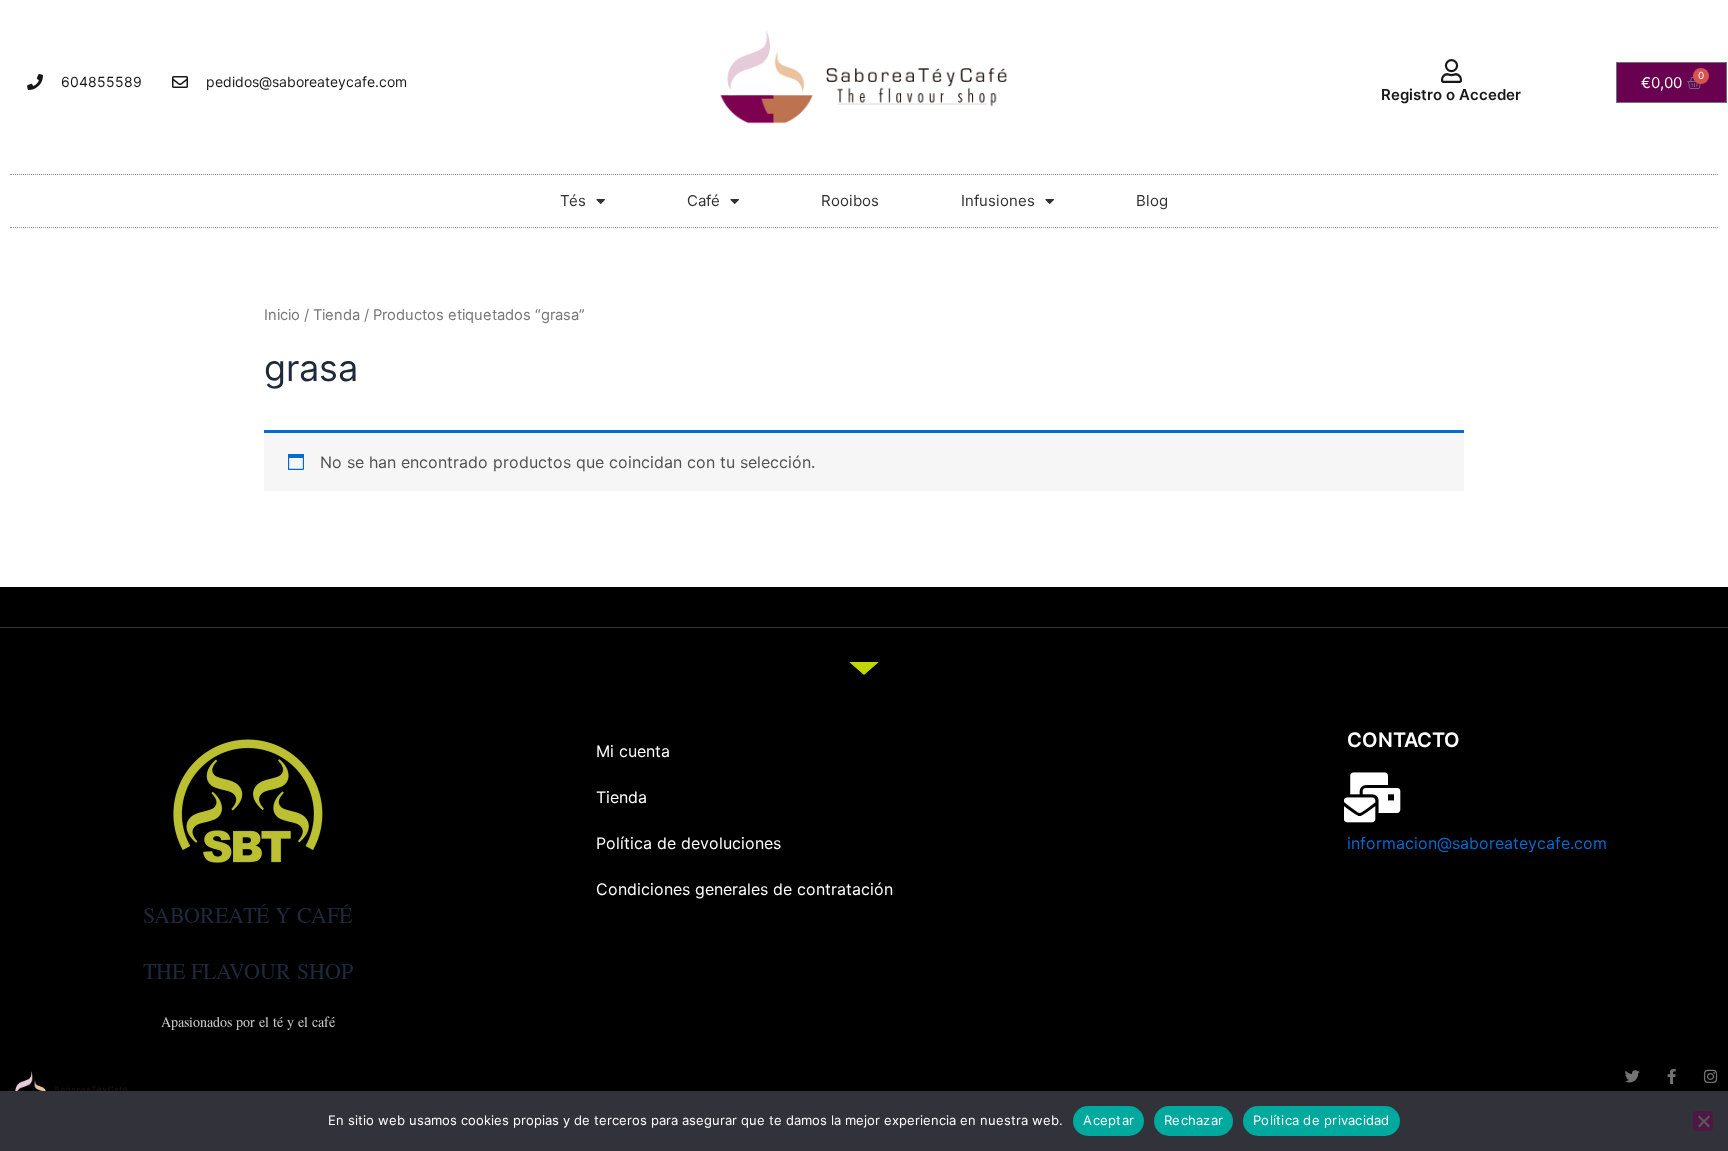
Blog (1152, 200)
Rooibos (850, 200)
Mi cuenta (633, 751)
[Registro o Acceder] (1451, 71)
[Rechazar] (1703, 1121)
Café (703, 200)
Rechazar (1193, 1120)
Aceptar (1108, 1120)
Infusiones (998, 200)
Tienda (336, 315)
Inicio (282, 315)
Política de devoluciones (688, 843)
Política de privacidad (1321, 1120)
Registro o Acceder (1451, 94)
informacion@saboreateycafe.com (1477, 843)
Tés (573, 200)
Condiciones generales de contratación (744, 889)
